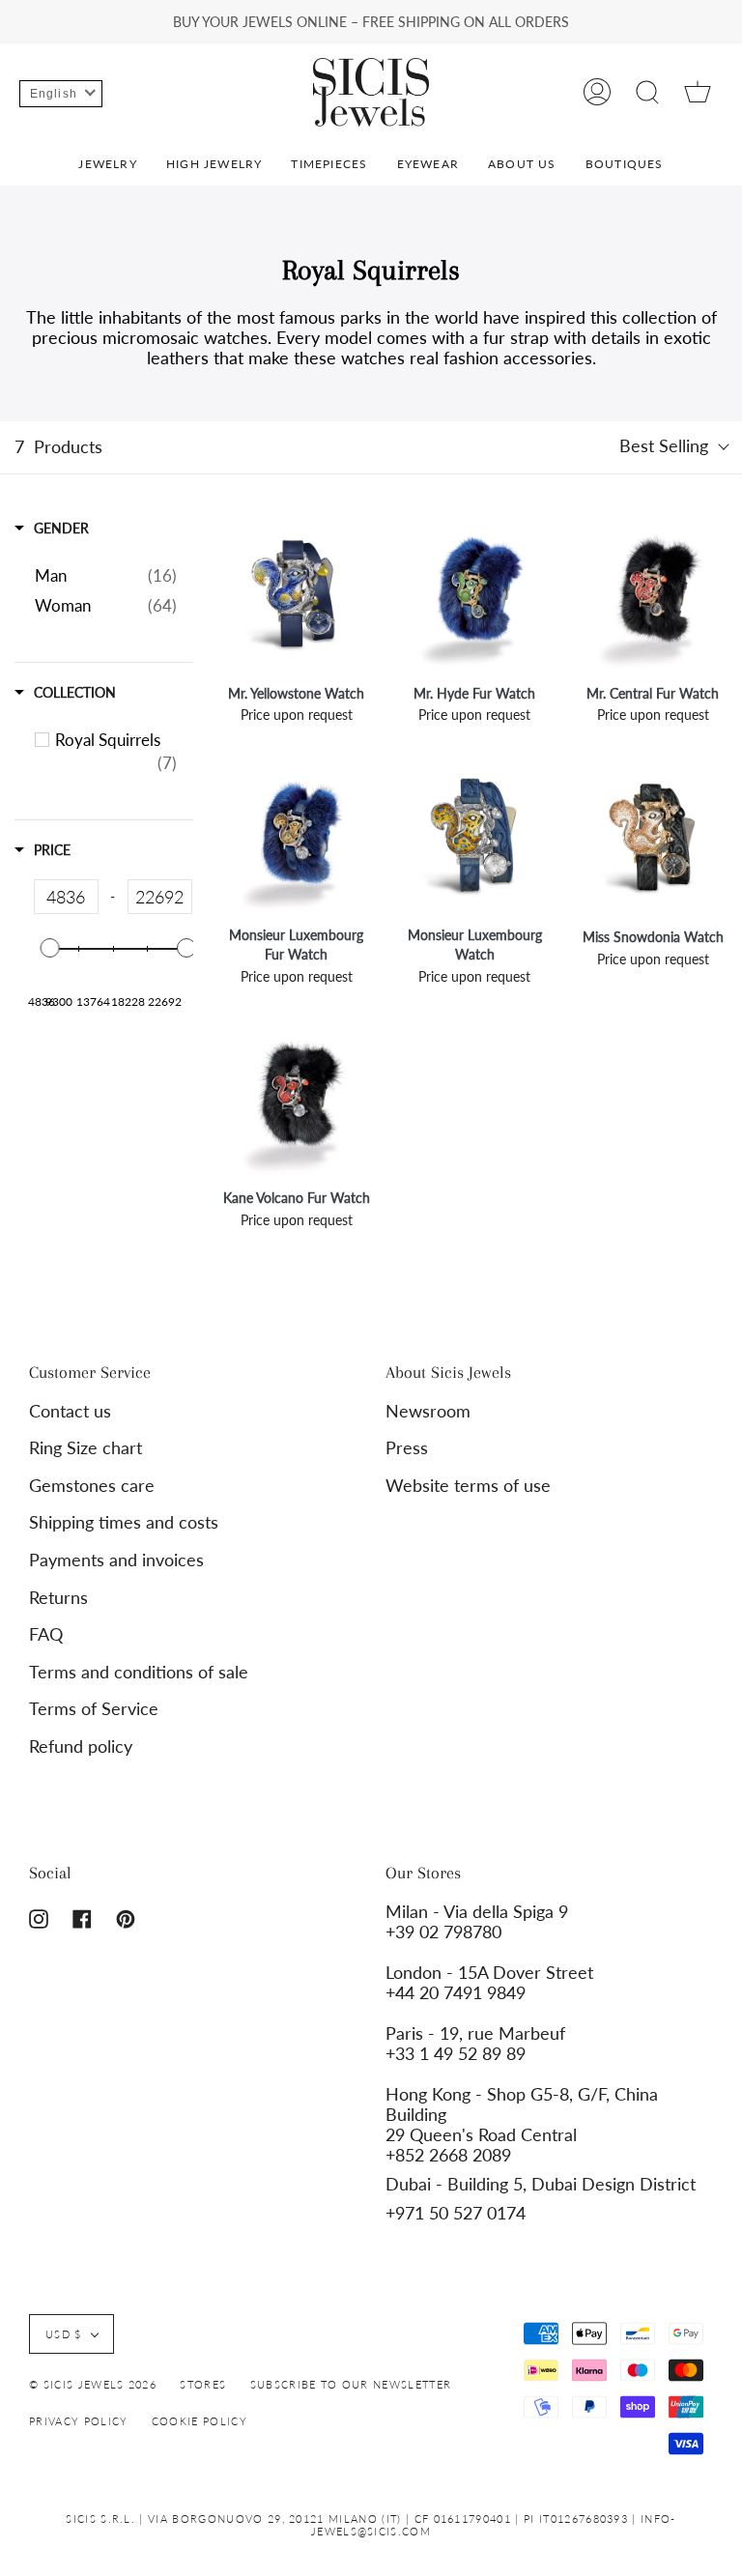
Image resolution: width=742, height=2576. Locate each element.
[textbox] (66, 897)
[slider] (50, 948)
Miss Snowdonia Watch (653, 937)
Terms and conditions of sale (139, 1672)
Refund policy (81, 1746)
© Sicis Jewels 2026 (93, 2384)
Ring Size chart (86, 1448)
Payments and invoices (116, 1560)
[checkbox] (116, 752)
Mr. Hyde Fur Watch (474, 693)
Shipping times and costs (124, 1522)
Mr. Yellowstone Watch (296, 693)
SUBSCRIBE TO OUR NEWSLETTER (351, 2384)
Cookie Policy (200, 2421)
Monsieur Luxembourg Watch (475, 945)
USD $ (64, 2334)
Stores (203, 2384)
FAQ (46, 1634)
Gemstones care (92, 1486)
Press (407, 1448)
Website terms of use (468, 1486)
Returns (58, 1598)
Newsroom (428, 1411)
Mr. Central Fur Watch (653, 693)
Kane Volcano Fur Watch (297, 1198)
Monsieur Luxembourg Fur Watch (296, 945)
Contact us (70, 1411)
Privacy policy (78, 2421)
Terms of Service (94, 1709)
